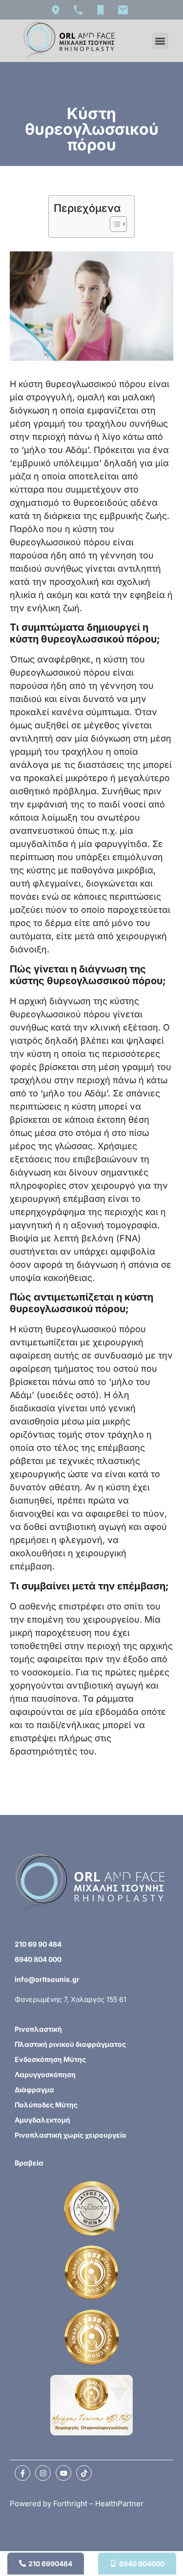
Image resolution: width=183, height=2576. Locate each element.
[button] (160, 41)
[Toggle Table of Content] (113, 224)
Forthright (70, 2504)
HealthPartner (119, 2504)
